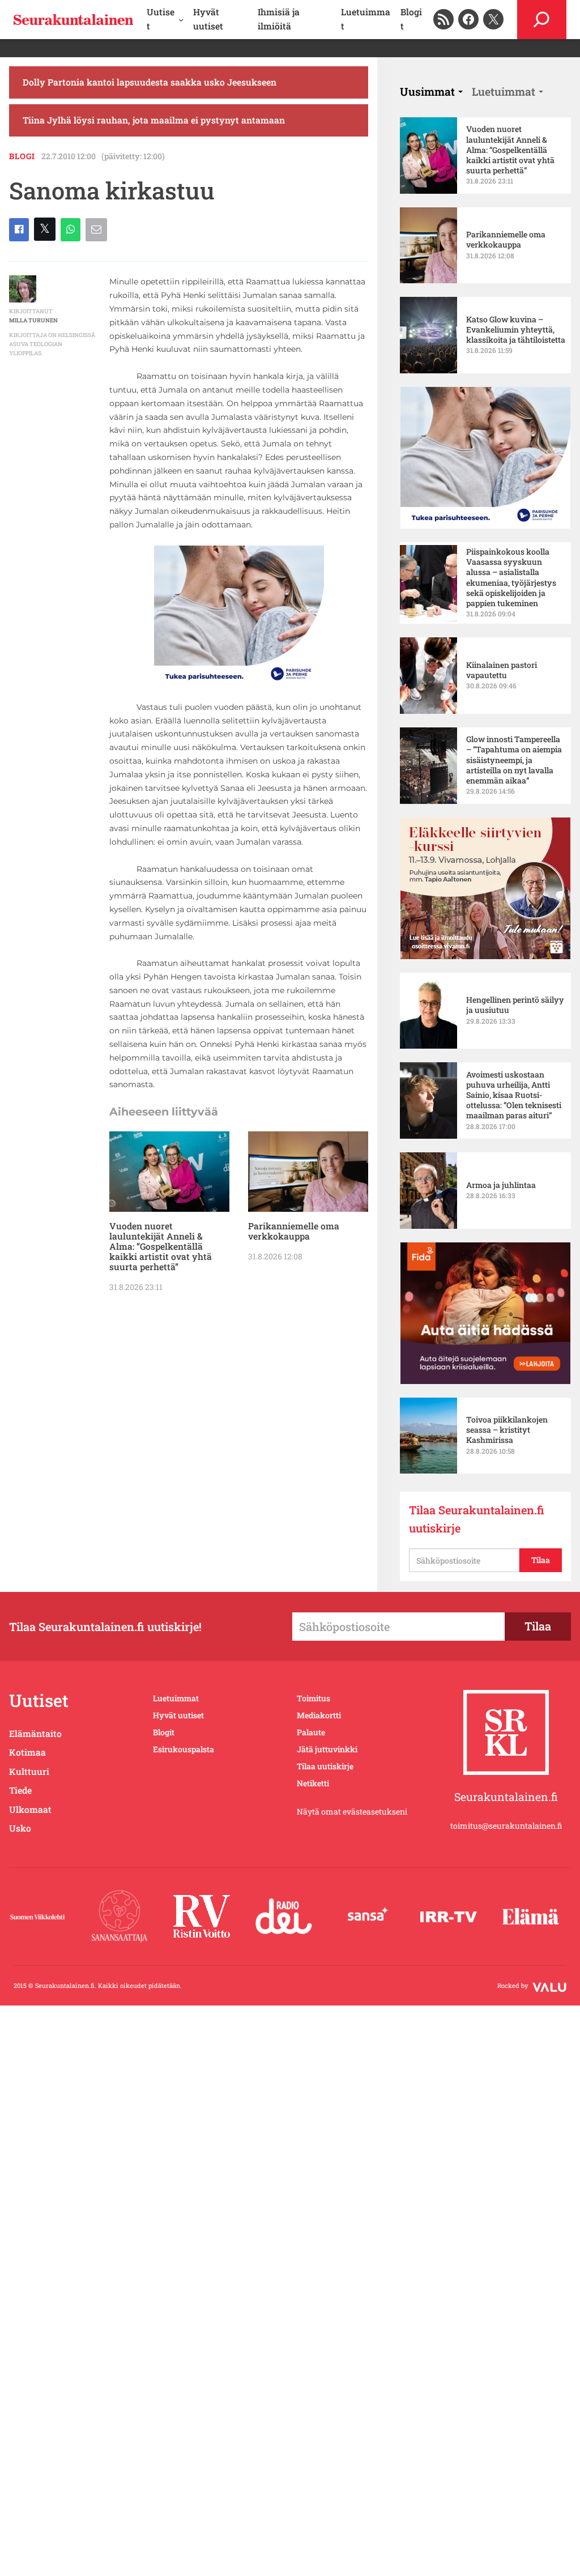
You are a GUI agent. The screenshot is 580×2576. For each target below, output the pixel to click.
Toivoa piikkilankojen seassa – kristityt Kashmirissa (507, 1430)
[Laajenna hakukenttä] (542, 20)
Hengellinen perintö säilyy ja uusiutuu (515, 1005)
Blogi (22, 156)
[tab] (431, 91)
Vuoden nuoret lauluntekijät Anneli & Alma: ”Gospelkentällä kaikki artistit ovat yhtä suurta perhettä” (161, 1246)
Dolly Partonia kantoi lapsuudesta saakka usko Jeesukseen (150, 82)
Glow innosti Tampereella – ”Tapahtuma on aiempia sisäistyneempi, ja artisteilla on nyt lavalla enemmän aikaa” (514, 760)
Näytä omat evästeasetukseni (352, 1811)
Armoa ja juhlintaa (501, 1185)
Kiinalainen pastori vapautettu (502, 670)
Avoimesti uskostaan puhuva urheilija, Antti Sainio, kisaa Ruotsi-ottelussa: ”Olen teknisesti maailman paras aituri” (514, 1095)
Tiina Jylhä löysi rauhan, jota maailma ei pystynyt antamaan (154, 120)
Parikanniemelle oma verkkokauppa (294, 1231)
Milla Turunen (33, 320)
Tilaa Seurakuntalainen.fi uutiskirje (477, 1519)
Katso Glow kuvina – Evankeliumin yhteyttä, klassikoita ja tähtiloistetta (516, 330)
